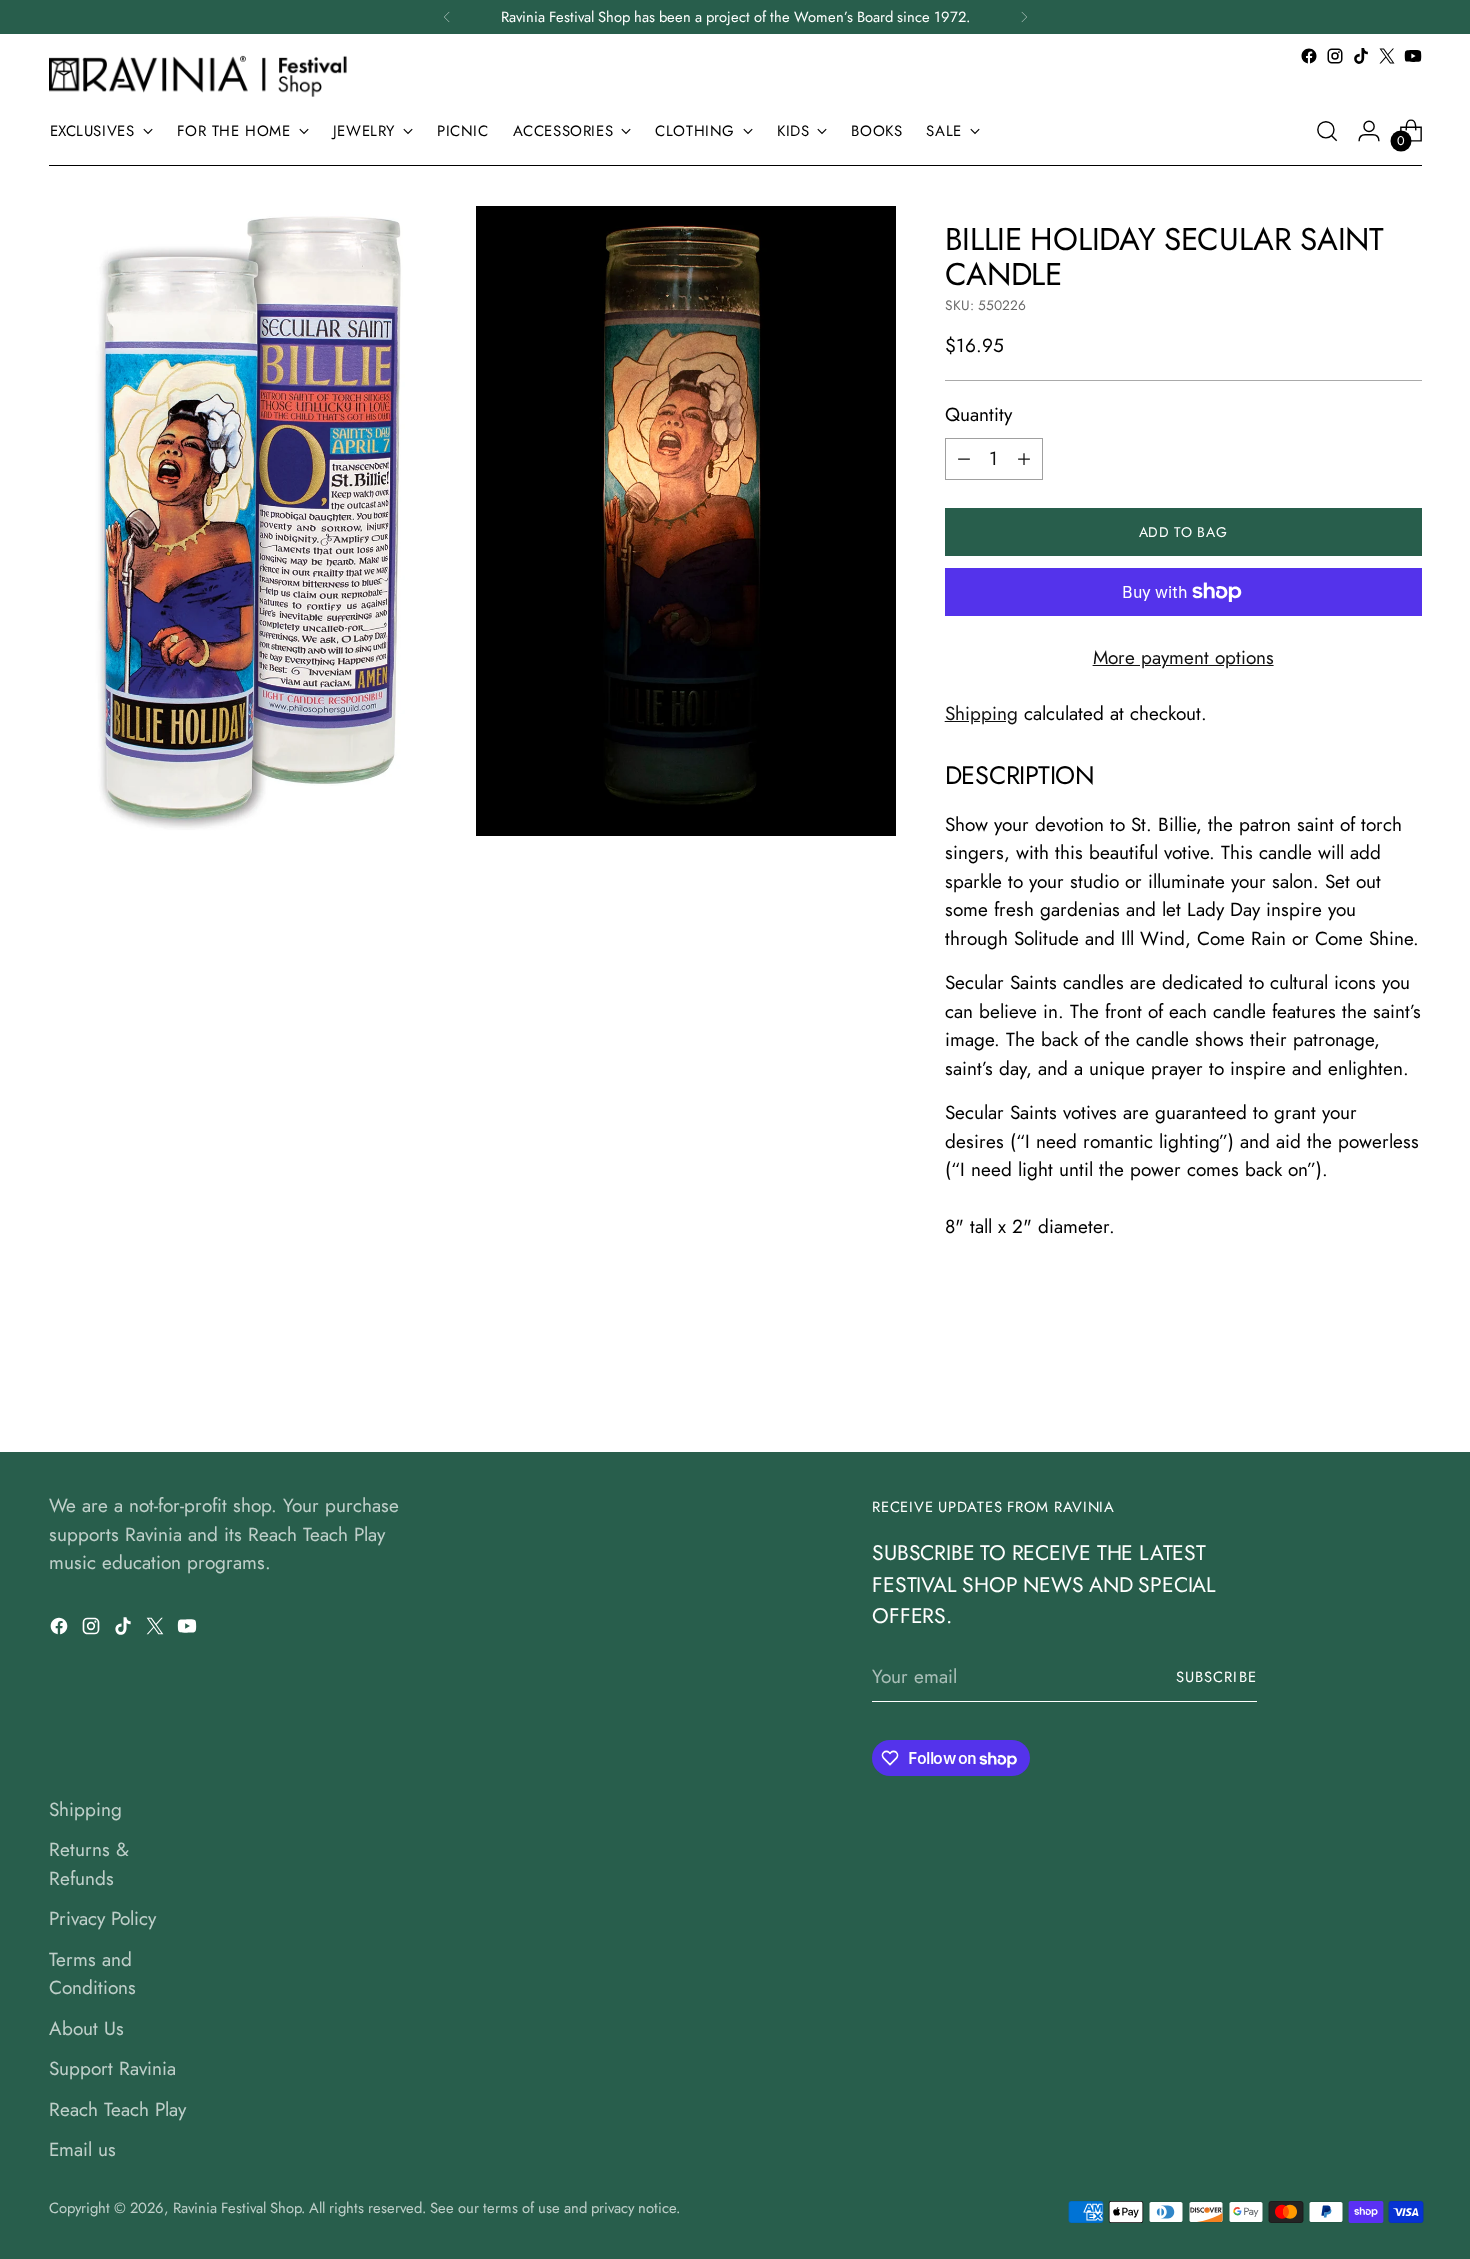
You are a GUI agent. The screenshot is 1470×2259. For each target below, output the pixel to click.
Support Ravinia (112, 2068)
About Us (86, 2028)
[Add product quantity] (1024, 459)
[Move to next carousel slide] (1405, 1383)
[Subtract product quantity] (964, 459)
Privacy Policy (102, 1918)
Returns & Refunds (89, 1864)
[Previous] (447, 17)
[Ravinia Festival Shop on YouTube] (1413, 56)
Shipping (981, 713)
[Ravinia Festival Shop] (204, 75)
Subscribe (1216, 1677)
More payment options (1183, 657)
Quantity (978, 414)
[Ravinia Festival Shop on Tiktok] (1361, 56)
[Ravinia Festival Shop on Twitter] (1387, 56)
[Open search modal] (1327, 131)
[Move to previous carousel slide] (1359, 1384)
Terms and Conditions (92, 1974)
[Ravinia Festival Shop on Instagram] (1335, 56)
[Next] (1024, 17)
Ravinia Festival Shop (237, 2208)
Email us (82, 2149)
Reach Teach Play (117, 2109)
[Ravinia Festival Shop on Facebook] (1309, 56)
